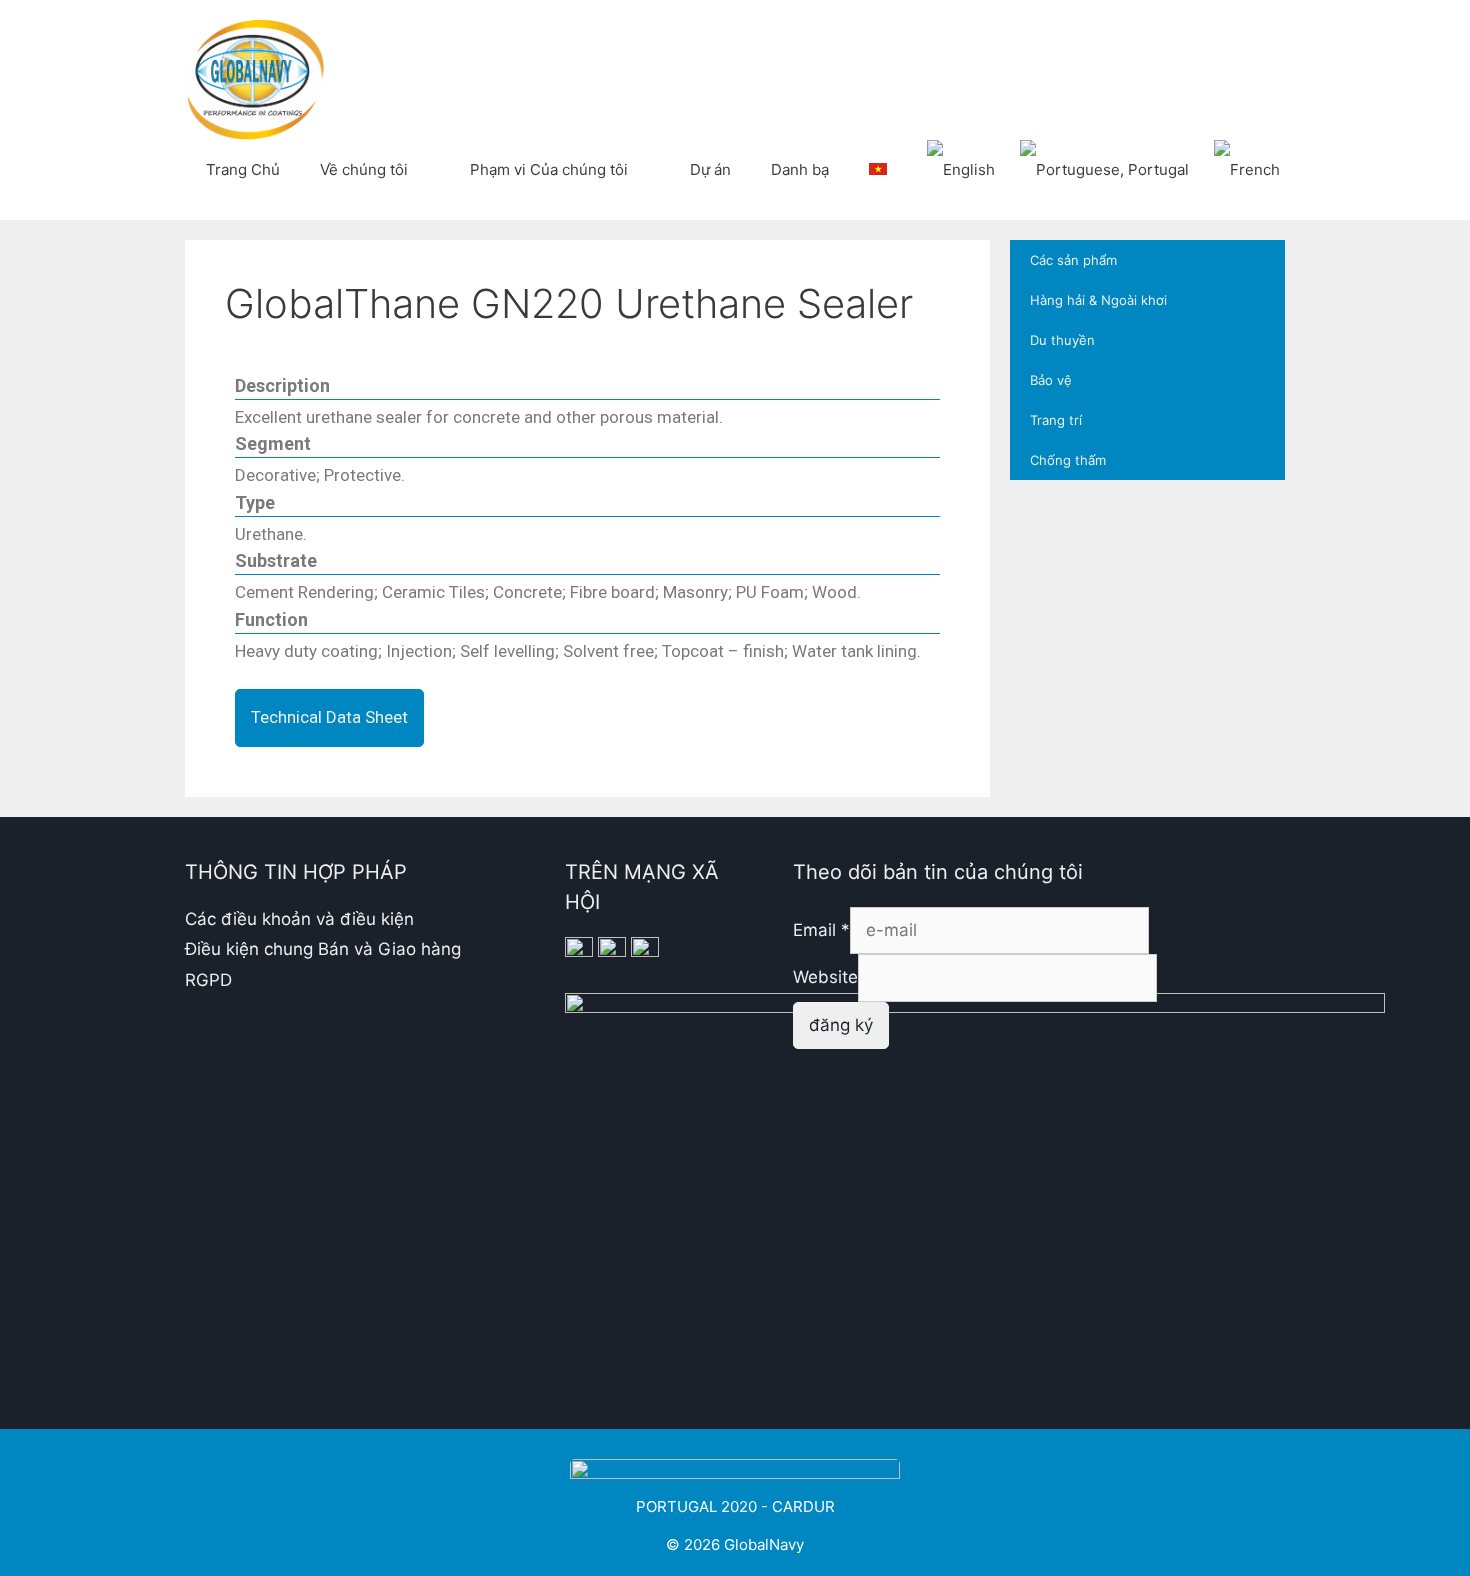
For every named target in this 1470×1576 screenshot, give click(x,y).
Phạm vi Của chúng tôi (549, 169)
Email (821, 930)
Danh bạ (800, 169)
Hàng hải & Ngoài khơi (1098, 300)
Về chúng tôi (364, 169)
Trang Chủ (243, 169)
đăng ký (841, 1025)
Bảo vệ (1051, 380)
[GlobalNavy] (255, 78)
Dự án (710, 169)
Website (825, 977)
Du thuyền (1062, 340)
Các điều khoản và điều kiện (299, 919)
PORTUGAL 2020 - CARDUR (735, 1506)
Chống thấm (1068, 460)
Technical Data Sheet (329, 717)
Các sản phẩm (1073, 260)
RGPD (208, 980)
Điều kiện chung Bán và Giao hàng (323, 949)
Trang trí (1056, 420)
